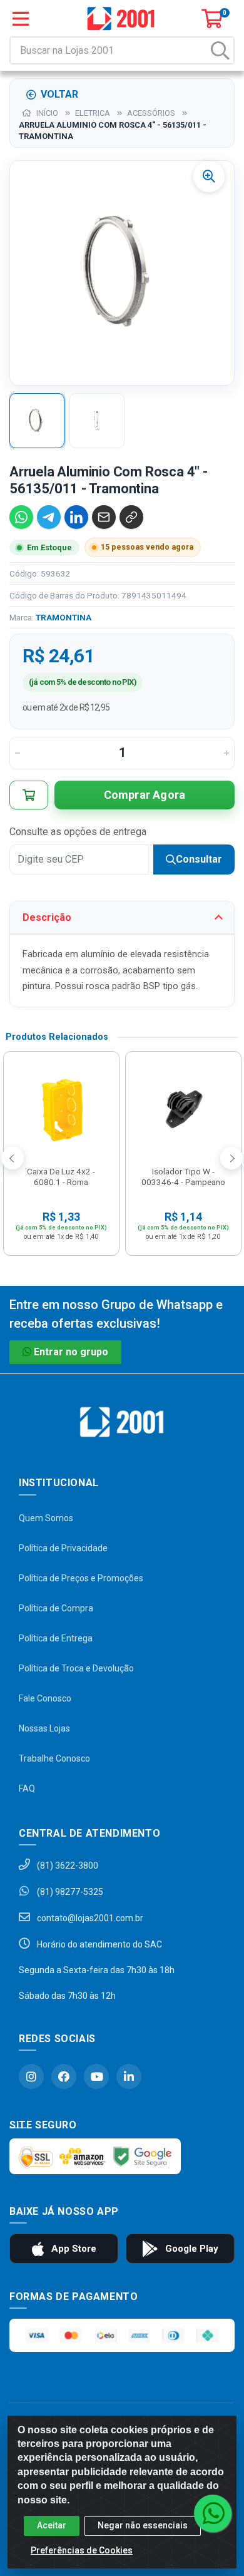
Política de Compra (56, 1608)
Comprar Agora (145, 795)
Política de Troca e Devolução (76, 1668)
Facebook (64, 2076)
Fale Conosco (45, 1698)
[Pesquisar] (220, 50)
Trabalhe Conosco (54, 1758)
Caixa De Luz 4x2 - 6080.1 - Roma (61, 1177)
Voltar (59, 94)
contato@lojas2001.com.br (89, 1918)
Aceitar (52, 2525)
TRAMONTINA (64, 617)
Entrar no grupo (71, 1352)
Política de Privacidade (63, 1548)
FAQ (27, 1788)
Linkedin (129, 2076)
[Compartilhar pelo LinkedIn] (76, 517)
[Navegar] (13, 1158)
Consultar (199, 859)
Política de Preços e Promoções (81, 1578)
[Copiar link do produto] (131, 517)
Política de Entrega (56, 1638)
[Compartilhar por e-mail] (104, 517)
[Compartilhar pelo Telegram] (49, 517)
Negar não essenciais (143, 2525)
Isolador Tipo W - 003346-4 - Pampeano (183, 1177)
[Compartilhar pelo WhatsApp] (21, 517)
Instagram (31, 2076)
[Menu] (21, 19)
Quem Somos (46, 1518)
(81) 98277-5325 (69, 1892)
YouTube (96, 2076)
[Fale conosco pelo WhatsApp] (213, 2513)
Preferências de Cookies (82, 2550)
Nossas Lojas (44, 1728)
